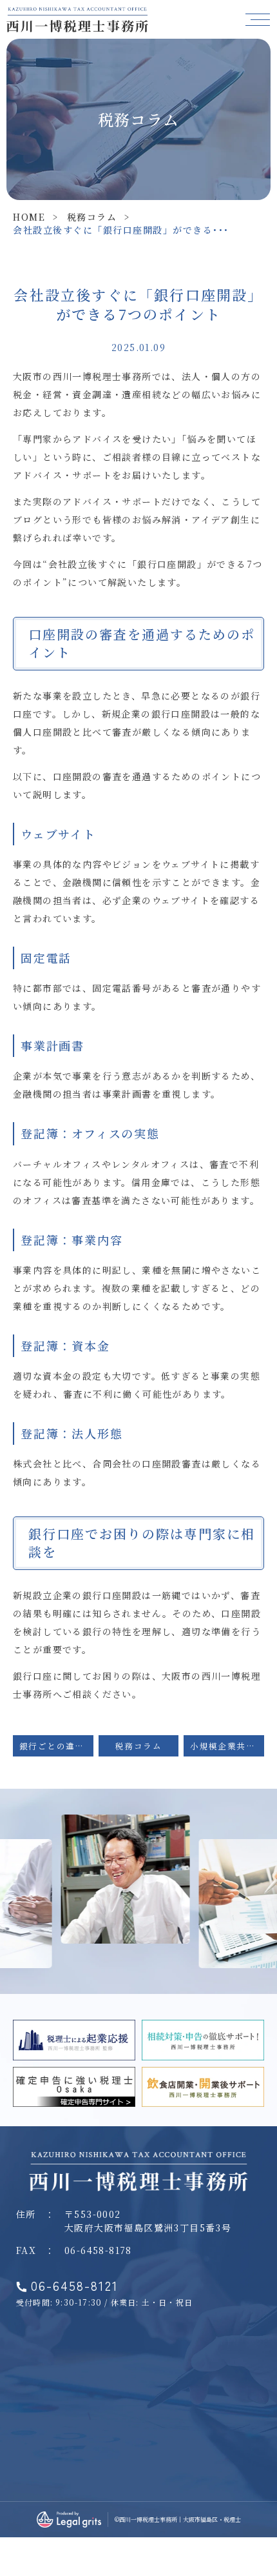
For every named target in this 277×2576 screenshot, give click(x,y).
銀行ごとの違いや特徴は (56, 1746)
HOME (29, 217)
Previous (12, 1830)
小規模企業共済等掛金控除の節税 (227, 1746)
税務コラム (92, 217)
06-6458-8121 (75, 2286)
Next (265, 1830)
